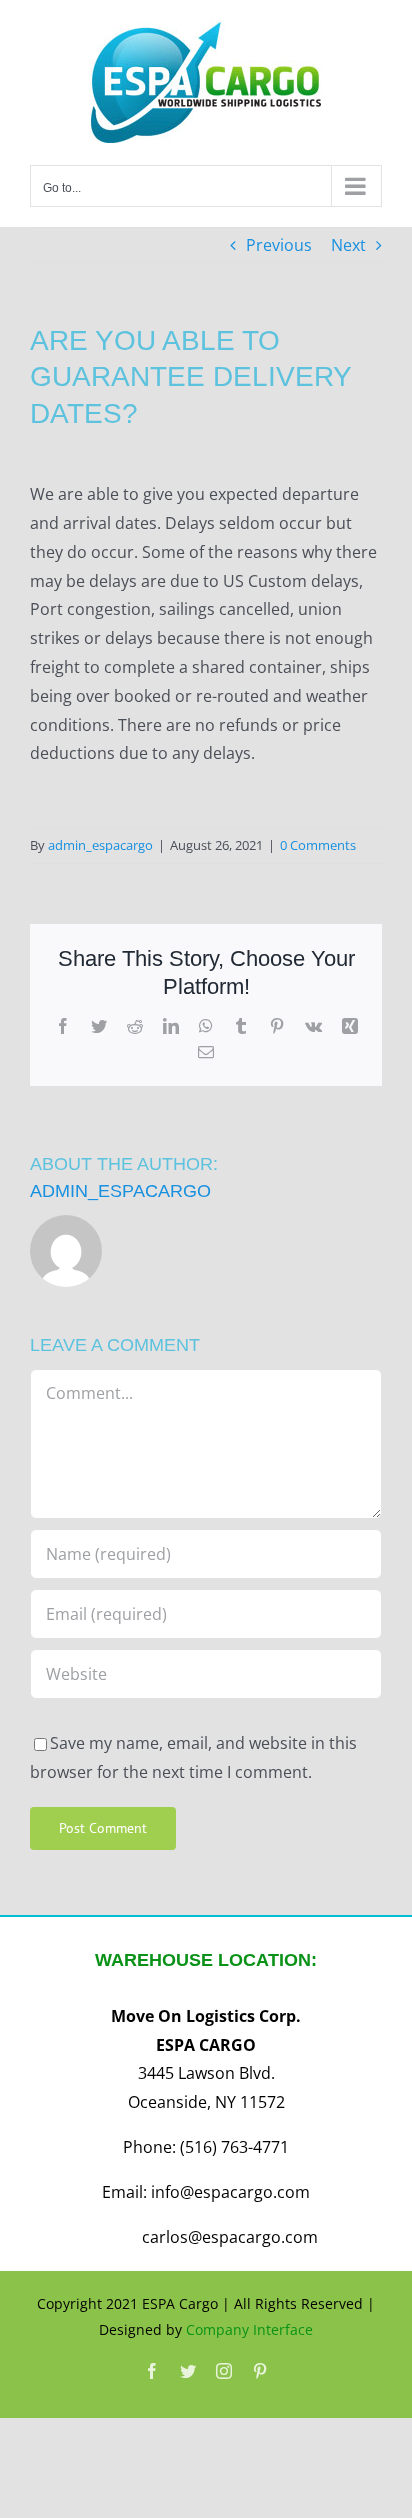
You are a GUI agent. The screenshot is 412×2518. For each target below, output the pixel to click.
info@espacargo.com (230, 2192)
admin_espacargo (100, 845)
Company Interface (249, 2329)
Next (348, 245)
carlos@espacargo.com (230, 2237)
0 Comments (318, 845)
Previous (279, 245)
